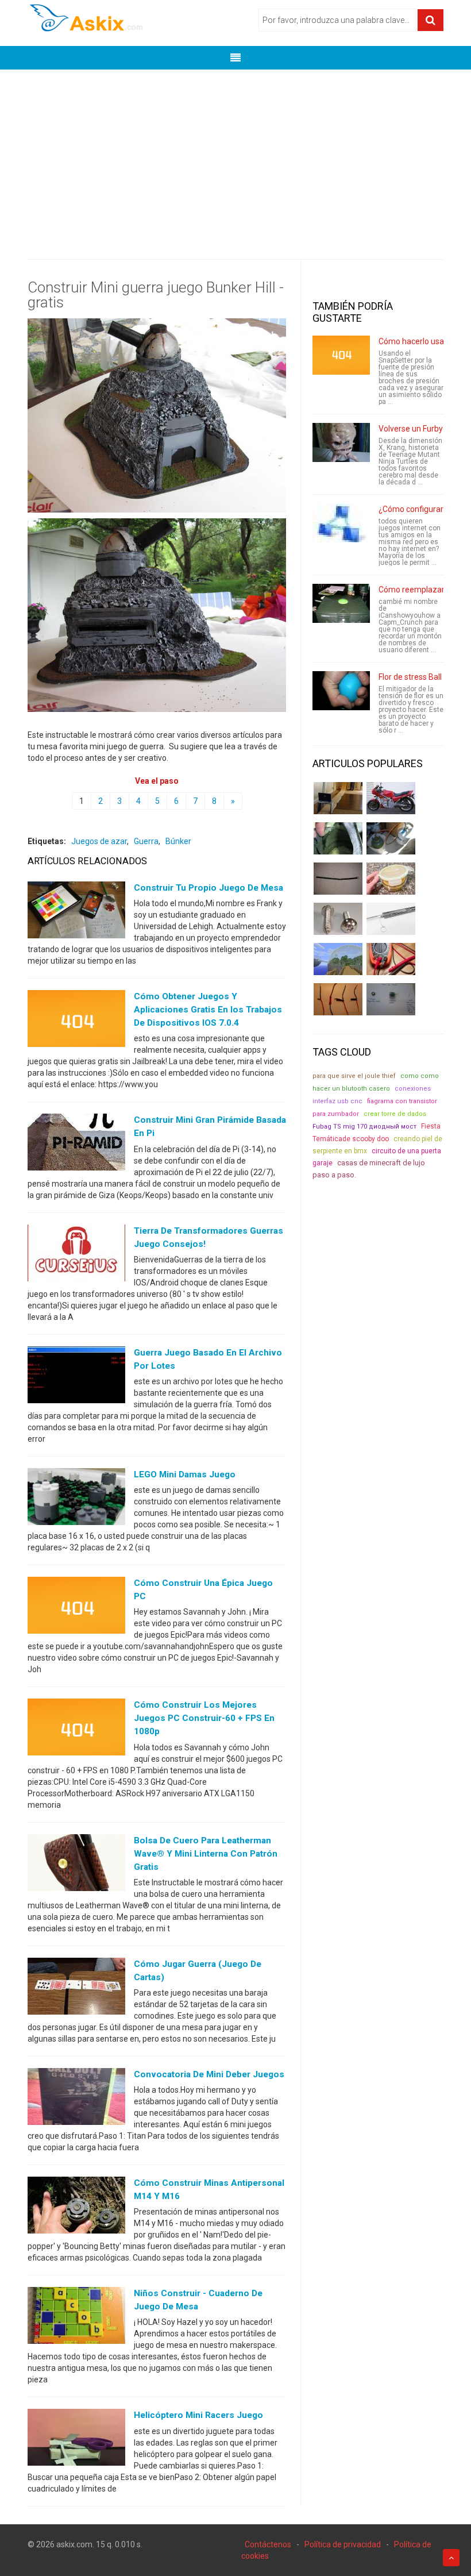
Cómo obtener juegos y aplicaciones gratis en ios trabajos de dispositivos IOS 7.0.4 (208, 1010)
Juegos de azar (99, 841)
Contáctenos (268, 2544)
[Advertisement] (235, 156)
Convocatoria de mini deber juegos (209, 2074)
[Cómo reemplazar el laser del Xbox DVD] (341, 603)
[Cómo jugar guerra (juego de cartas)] (76, 1988)
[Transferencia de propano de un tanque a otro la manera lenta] (391, 838)
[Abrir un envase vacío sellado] (391, 879)
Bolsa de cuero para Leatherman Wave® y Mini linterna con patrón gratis (206, 1854)
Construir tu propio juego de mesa (209, 888)
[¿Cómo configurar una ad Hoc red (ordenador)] (341, 523)
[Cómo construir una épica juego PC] (76, 1608)
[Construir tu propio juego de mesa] (76, 912)
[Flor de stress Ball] (341, 691)
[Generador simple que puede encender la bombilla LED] (391, 999)
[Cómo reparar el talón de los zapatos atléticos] (338, 838)
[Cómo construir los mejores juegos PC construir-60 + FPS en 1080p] (76, 1730)
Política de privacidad (343, 2544)
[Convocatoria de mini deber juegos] (76, 2099)
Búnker (178, 841)
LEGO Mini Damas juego (185, 1474)
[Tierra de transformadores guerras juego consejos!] (76, 1255)
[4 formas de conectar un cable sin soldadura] (338, 999)
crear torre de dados (395, 1114)
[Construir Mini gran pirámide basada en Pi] (76, 1145)
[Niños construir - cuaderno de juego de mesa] (76, 2318)
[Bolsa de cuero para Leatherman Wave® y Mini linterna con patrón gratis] (76, 1865)
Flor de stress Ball (410, 677)
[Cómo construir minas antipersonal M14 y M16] (76, 2208)
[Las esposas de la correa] (338, 879)
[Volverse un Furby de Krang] (341, 442)
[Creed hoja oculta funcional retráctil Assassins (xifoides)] (391, 919)
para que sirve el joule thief (354, 1076)
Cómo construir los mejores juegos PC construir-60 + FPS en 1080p (204, 1718)
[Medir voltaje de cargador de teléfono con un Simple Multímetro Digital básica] (391, 959)
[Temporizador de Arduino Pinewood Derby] (338, 798)
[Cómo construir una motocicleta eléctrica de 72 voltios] (391, 798)
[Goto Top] (451, 2558)
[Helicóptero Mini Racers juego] (76, 2440)
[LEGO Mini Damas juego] (76, 1499)
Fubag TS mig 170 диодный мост (364, 1127)
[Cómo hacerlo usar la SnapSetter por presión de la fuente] (341, 355)
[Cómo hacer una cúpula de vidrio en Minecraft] (338, 959)
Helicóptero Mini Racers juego (198, 2415)
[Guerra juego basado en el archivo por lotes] (76, 1377)
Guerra (146, 841)
